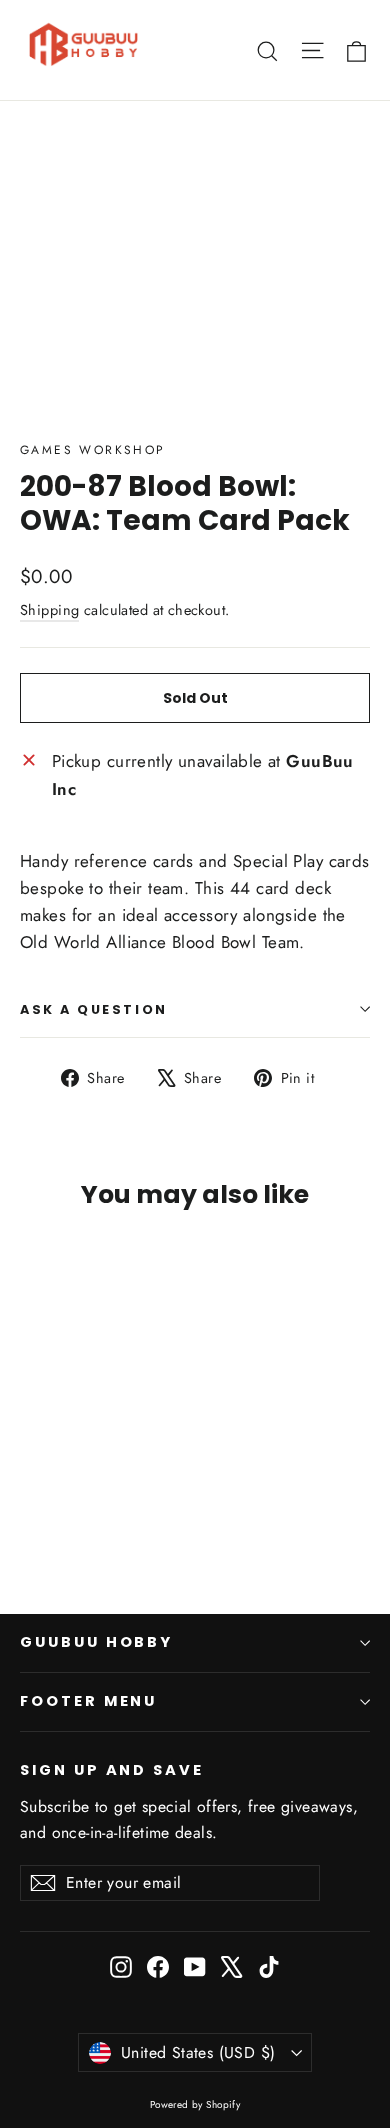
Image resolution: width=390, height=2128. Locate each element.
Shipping (49, 610)
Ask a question (94, 1009)
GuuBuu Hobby (96, 1642)
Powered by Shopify (195, 2104)
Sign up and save (112, 1770)
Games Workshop (93, 450)
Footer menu (88, 1701)
